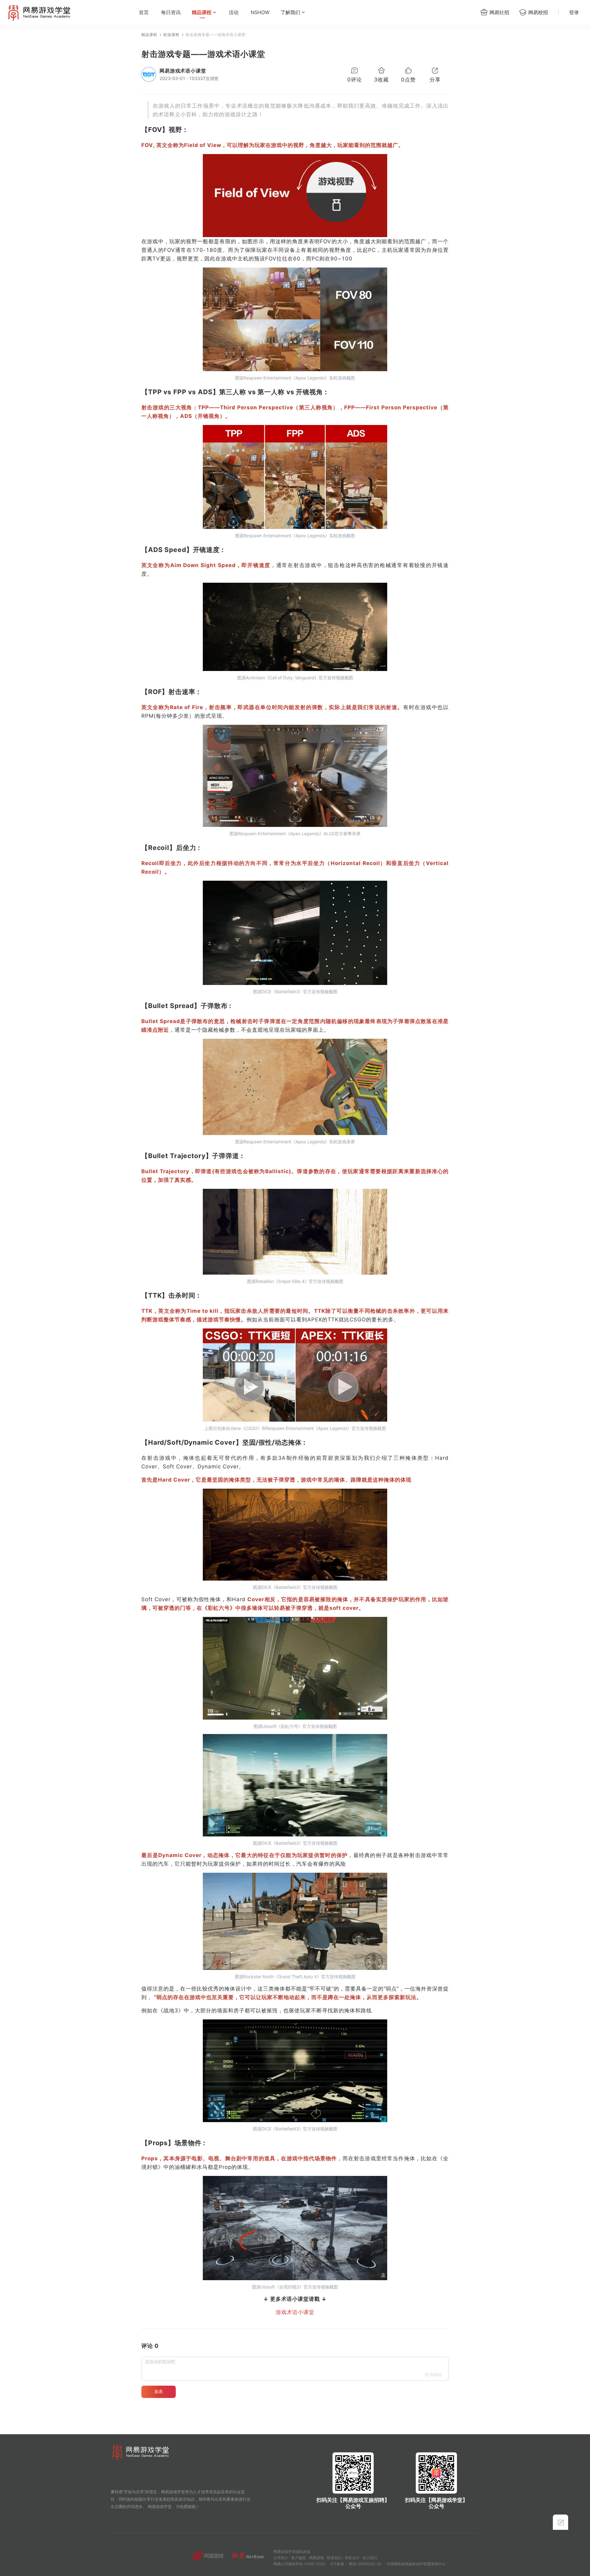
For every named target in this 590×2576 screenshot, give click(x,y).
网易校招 (538, 12)
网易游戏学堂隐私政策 (292, 2552)
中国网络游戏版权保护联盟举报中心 (416, 2564)
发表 (159, 2391)
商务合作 (352, 2558)
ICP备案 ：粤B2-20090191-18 (356, 2564)
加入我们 (370, 2558)
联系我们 (334, 2558)
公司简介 (281, 2558)
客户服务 (299, 2558)
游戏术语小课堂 (295, 2312)
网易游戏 (317, 2558)
